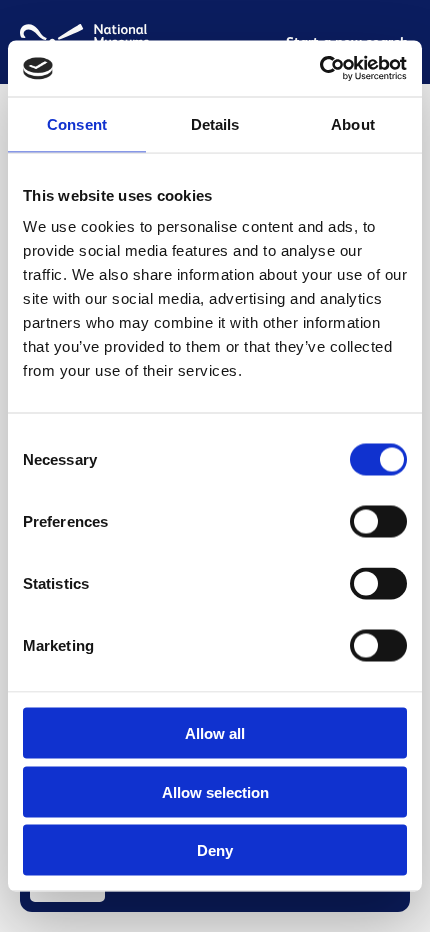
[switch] (378, 522)
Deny (215, 850)
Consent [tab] (77, 123)
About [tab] (353, 123)
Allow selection (215, 791)
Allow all (215, 733)
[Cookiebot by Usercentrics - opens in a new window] (319, 69)
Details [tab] (215, 123)
